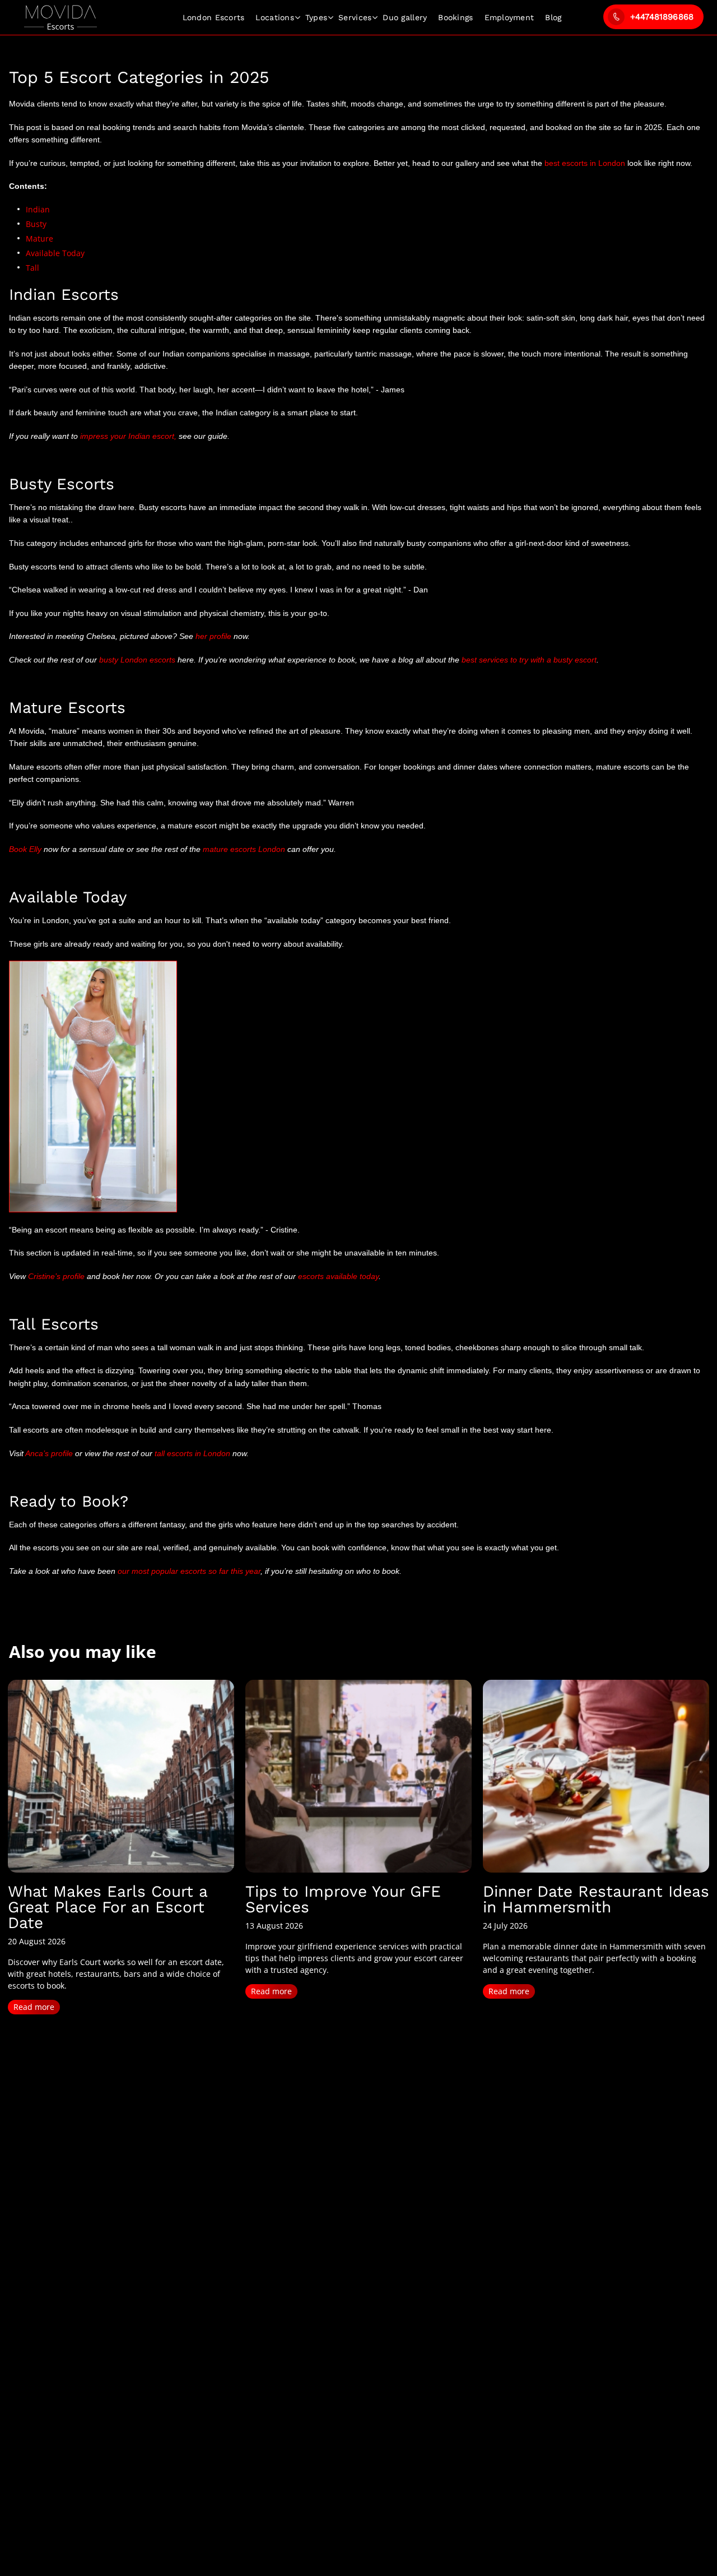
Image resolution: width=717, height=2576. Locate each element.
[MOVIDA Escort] (60, 18)
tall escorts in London (192, 1453)
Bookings (455, 17)
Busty (36, 224)
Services (355, 17)
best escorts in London (586, 163)
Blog (553, 17)
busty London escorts (137, 660)
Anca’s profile (49, 1453)
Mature (39, 238)
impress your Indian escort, (128, 436)
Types (316, 17)
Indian (38, 209)
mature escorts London (244, 849)
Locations (274, 17)
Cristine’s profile (57, 1276)
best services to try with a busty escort (529, 660)
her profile (213, 636)
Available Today (55, 253)
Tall (32, 268)
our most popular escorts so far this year (189, 1571)
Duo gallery (405, 17)
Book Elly (25, 849)
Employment (509, 17)
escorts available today (338, 1276)
